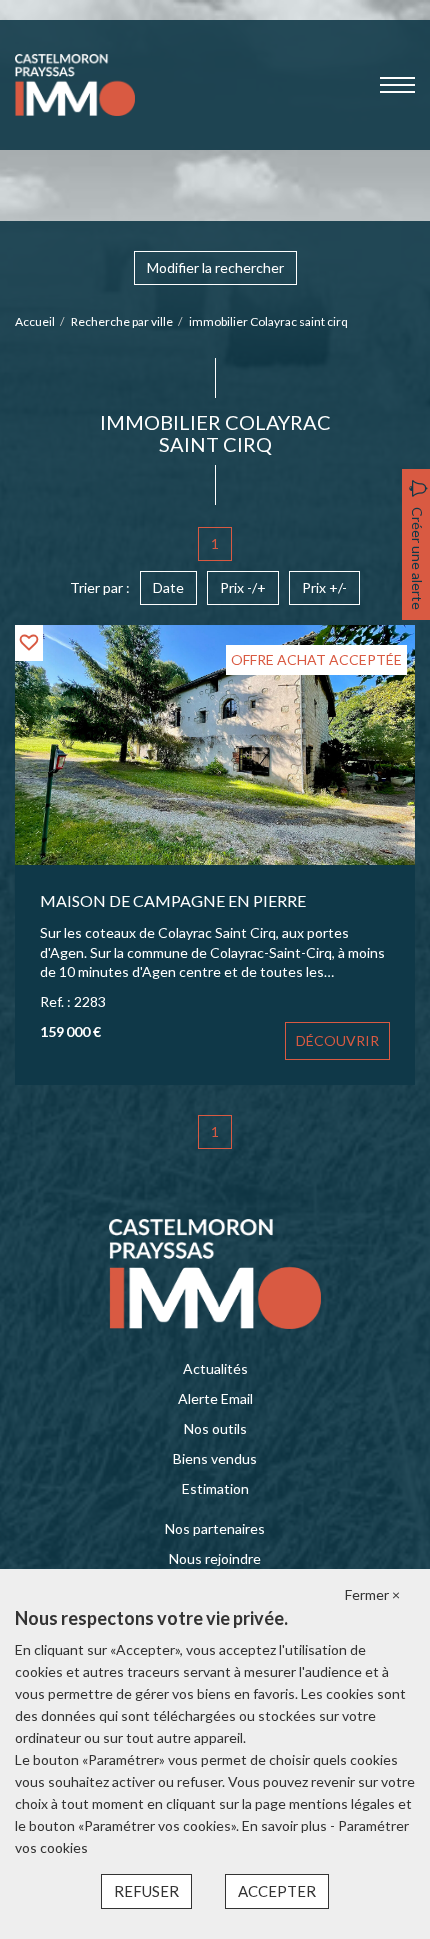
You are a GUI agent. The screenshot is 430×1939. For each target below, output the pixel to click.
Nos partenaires (215, 1528)
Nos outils (215, 1428)
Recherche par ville (122, 321)
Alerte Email (215, 1398)
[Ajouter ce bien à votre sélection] (29, 642)
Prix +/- (324, 587)
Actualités (215, 1368)
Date (168, 587)
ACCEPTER (277, 1891)
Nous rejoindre (215, 1558)
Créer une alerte (417, 558)
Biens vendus (215, 1458)
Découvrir (337, 1040)
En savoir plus (286, 1825)
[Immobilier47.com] (75, 83)
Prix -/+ (243, 587)
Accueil (35, 321)
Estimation (215, 1488)
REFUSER (146, 1891)
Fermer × (372, 1594)
